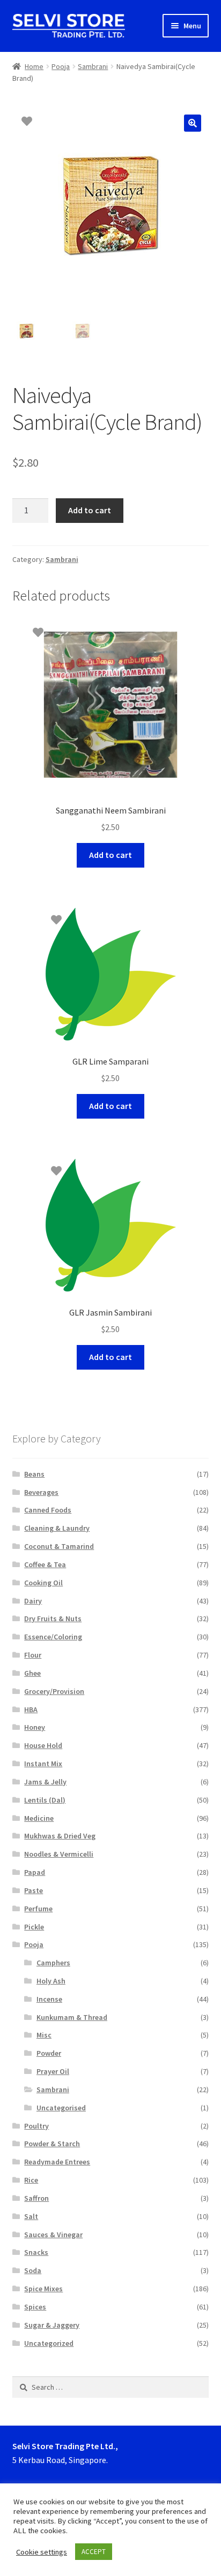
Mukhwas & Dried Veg (60, 1836)
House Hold (43, 1745)
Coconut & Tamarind (59, 1546)
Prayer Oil (53, 2071)
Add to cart (90, 510)
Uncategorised (61, 2108)
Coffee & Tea (45, 1564)
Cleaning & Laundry (57, 1528)
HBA (31, 1709)
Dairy (33, 1601)
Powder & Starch (52, 2144)
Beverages (41, 1492)
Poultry (36, 2126)
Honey (35, 1727)
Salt (31, 2216)
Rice (31, 2180)
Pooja (61, 66)
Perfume (38, 1909)
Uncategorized (49, 2343)
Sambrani (93, 66)
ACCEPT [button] (94, 2552)
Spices (35, 2307)
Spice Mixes (43, 2289)
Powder (49, 2053)
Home (34, 66)
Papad (35, 1872)
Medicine (39, 1818)
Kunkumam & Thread (72, 2017)
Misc (44, 2035)
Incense (49, 1999)
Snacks (36, 2252)
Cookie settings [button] (42, 2552)
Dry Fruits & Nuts (53, 1618)
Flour (33, 1655)
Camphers (53, 1963)
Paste (34, 1890)
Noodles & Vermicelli (59, 1854)
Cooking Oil (43, 1583)
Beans (34, 1474)
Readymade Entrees (57, 2162)
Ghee (32, 1673)
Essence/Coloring (53, 1637)
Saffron (36, 2198)
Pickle (34, 1927)
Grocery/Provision (54, 1691)
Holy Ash (51, 1981)
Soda (33, 2270)
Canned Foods (48, 1510)
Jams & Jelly (45, 1782)
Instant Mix (43, 1764)
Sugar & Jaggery (52, 2325)
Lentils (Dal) (45, 1800)
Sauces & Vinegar (53, 2235)
